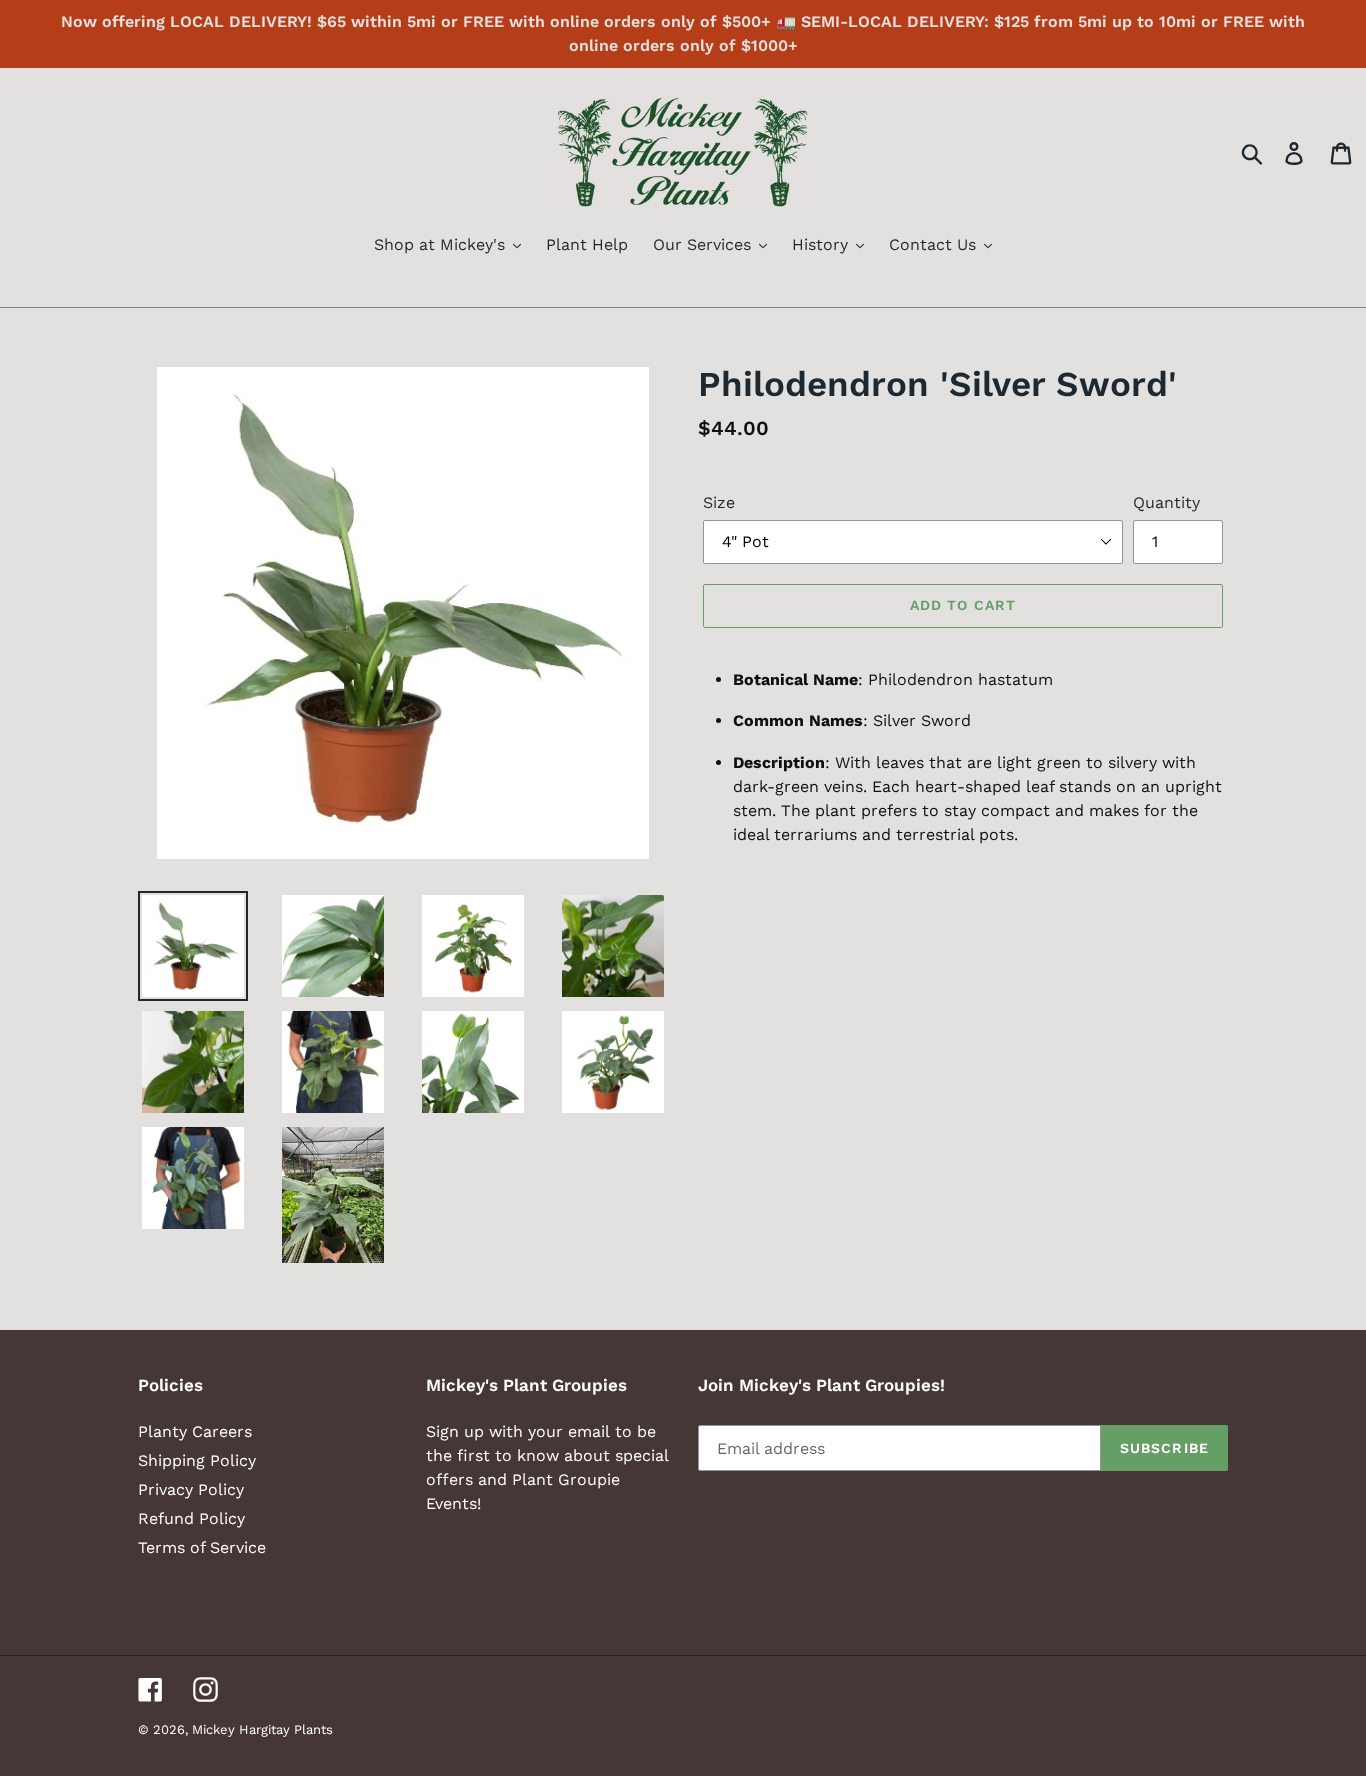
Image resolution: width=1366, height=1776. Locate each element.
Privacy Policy (191, 1489)
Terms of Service (202, 1547)
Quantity (1166, 502)
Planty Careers (195, 1431)
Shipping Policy (197, 1460)
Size (719, 502)
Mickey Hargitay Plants (262, 1729)
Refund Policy (191, 1518)
